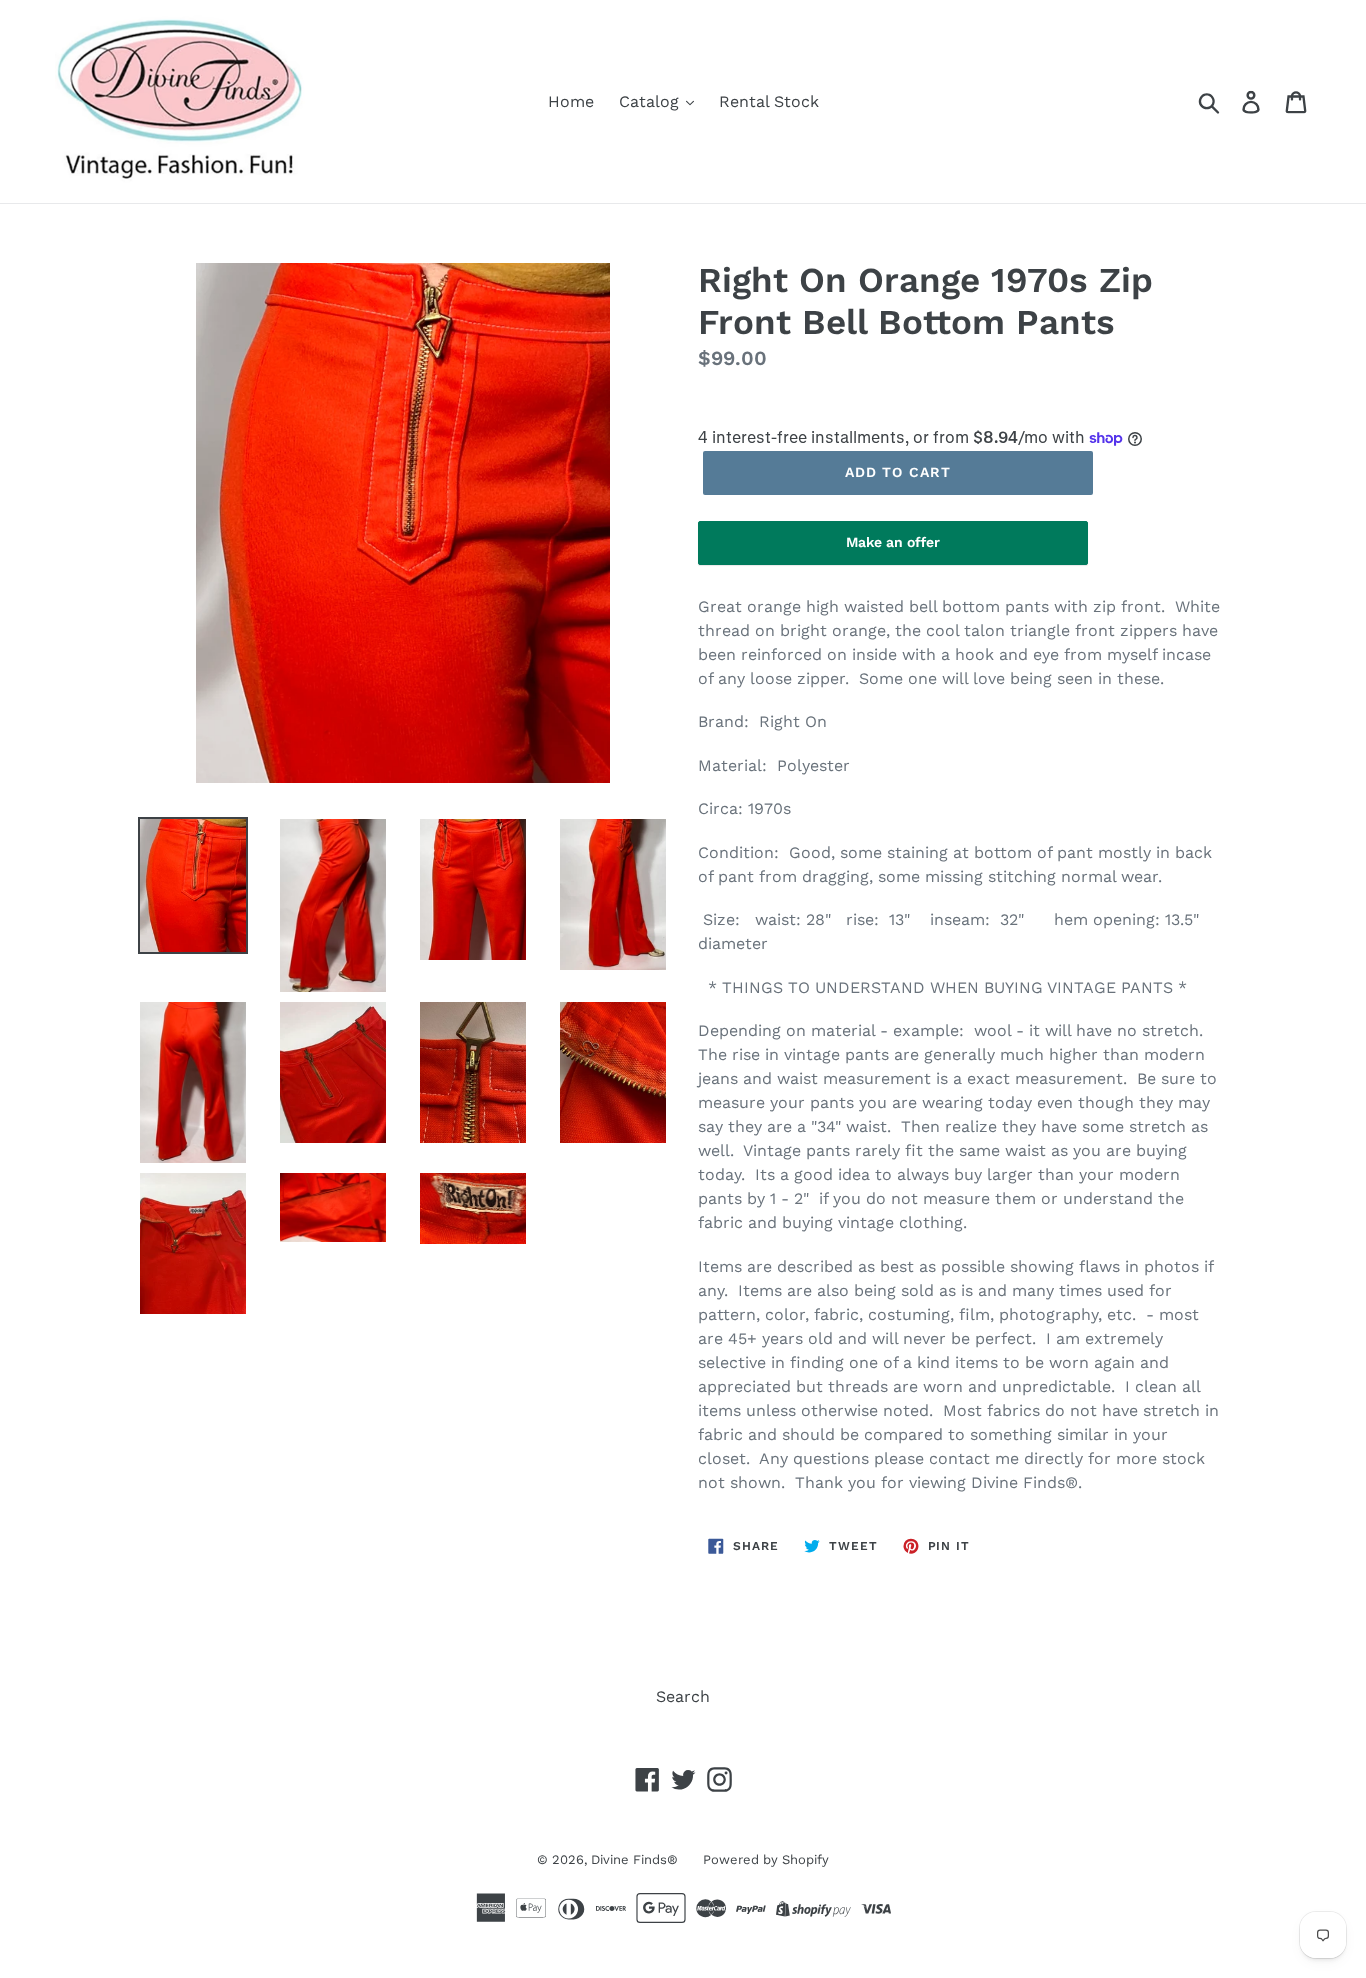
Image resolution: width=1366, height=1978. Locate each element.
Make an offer (893, 549)
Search (683, 1696)
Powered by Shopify (766, 1859)
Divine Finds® (634, 1859)
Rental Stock (769, 101)
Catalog (651, 101)
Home (571, 101)
